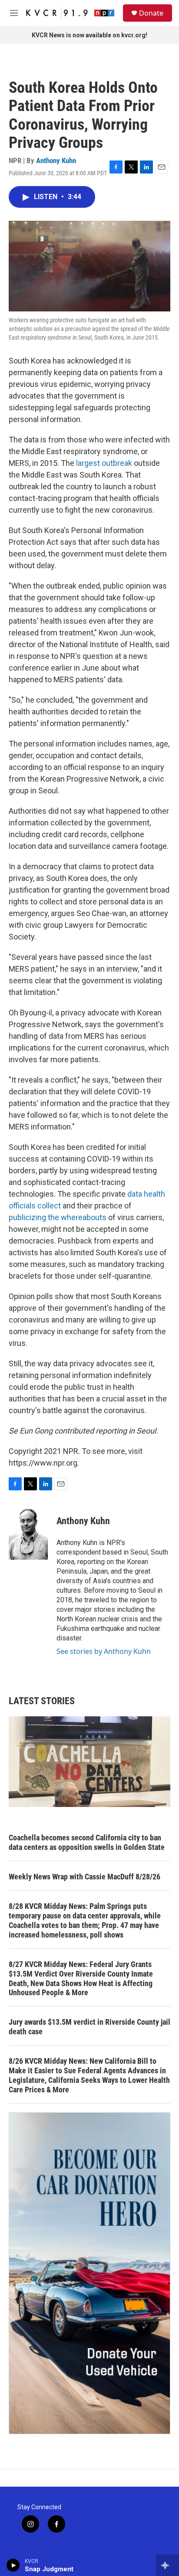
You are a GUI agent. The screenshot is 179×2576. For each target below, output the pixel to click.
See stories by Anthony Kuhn (104, 1651)
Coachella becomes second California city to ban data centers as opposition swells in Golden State (87, 1842)
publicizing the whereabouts (58, 1217)
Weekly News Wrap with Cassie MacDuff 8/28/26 (85, 1877)
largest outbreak (104, 463)
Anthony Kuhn (56, 160)
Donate (151, 13)
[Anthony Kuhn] (28, 1534)
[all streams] (167, 2565)
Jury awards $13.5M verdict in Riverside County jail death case (89, 2027)
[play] (13, 2565)
